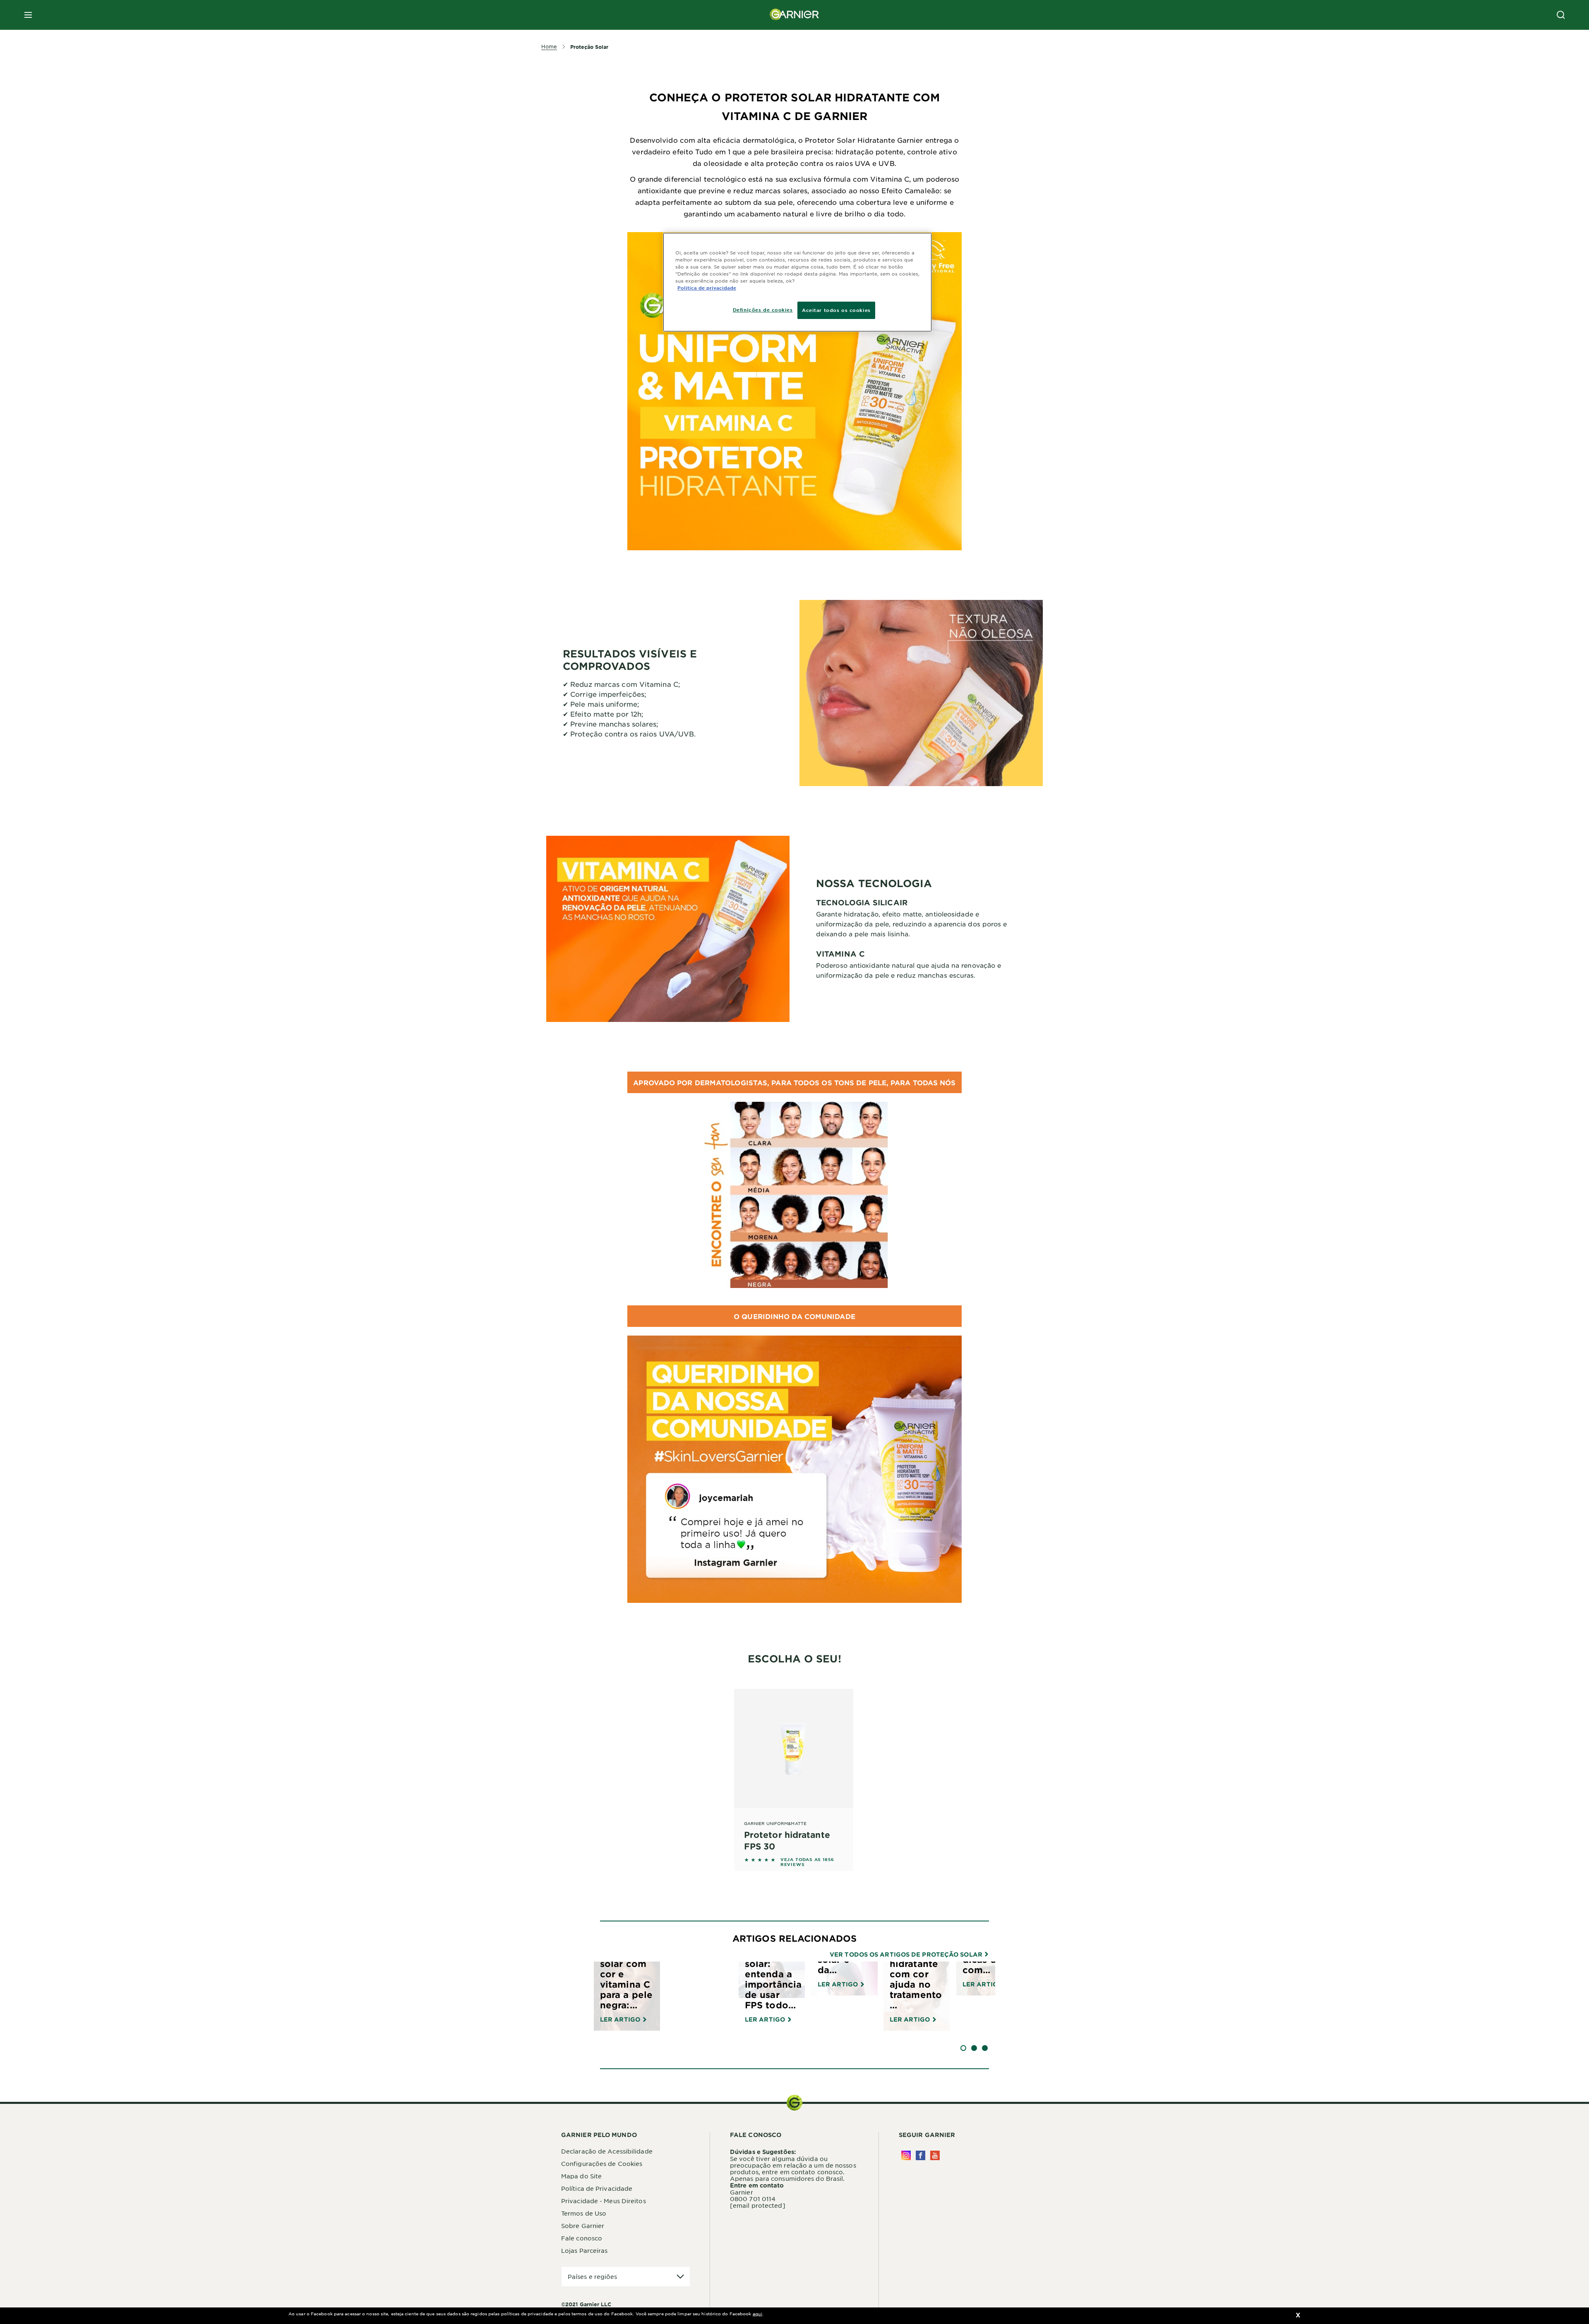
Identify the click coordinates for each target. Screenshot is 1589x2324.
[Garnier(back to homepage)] (794, 15)
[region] (797, 282)
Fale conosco (582, 2238)
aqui (757, 2313)
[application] (626, 2277)
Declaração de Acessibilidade (607, 2151)
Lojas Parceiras (584, 2250)
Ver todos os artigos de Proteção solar (907, 1955)
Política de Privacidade (597, 2188)
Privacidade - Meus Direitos (604, 2201)
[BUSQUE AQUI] (1561, 15)
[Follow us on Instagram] (906, 2155)
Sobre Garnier (583, 2226)
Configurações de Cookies (602, 2163)
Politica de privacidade (707, 288)
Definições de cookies (763, 309)
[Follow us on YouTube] (935, 2155)
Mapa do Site (581, 2176)
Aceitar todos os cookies (836, 310)
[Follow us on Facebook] (921, 2155)
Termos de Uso (584, 2213)
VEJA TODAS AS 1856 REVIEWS (807, 1862)
